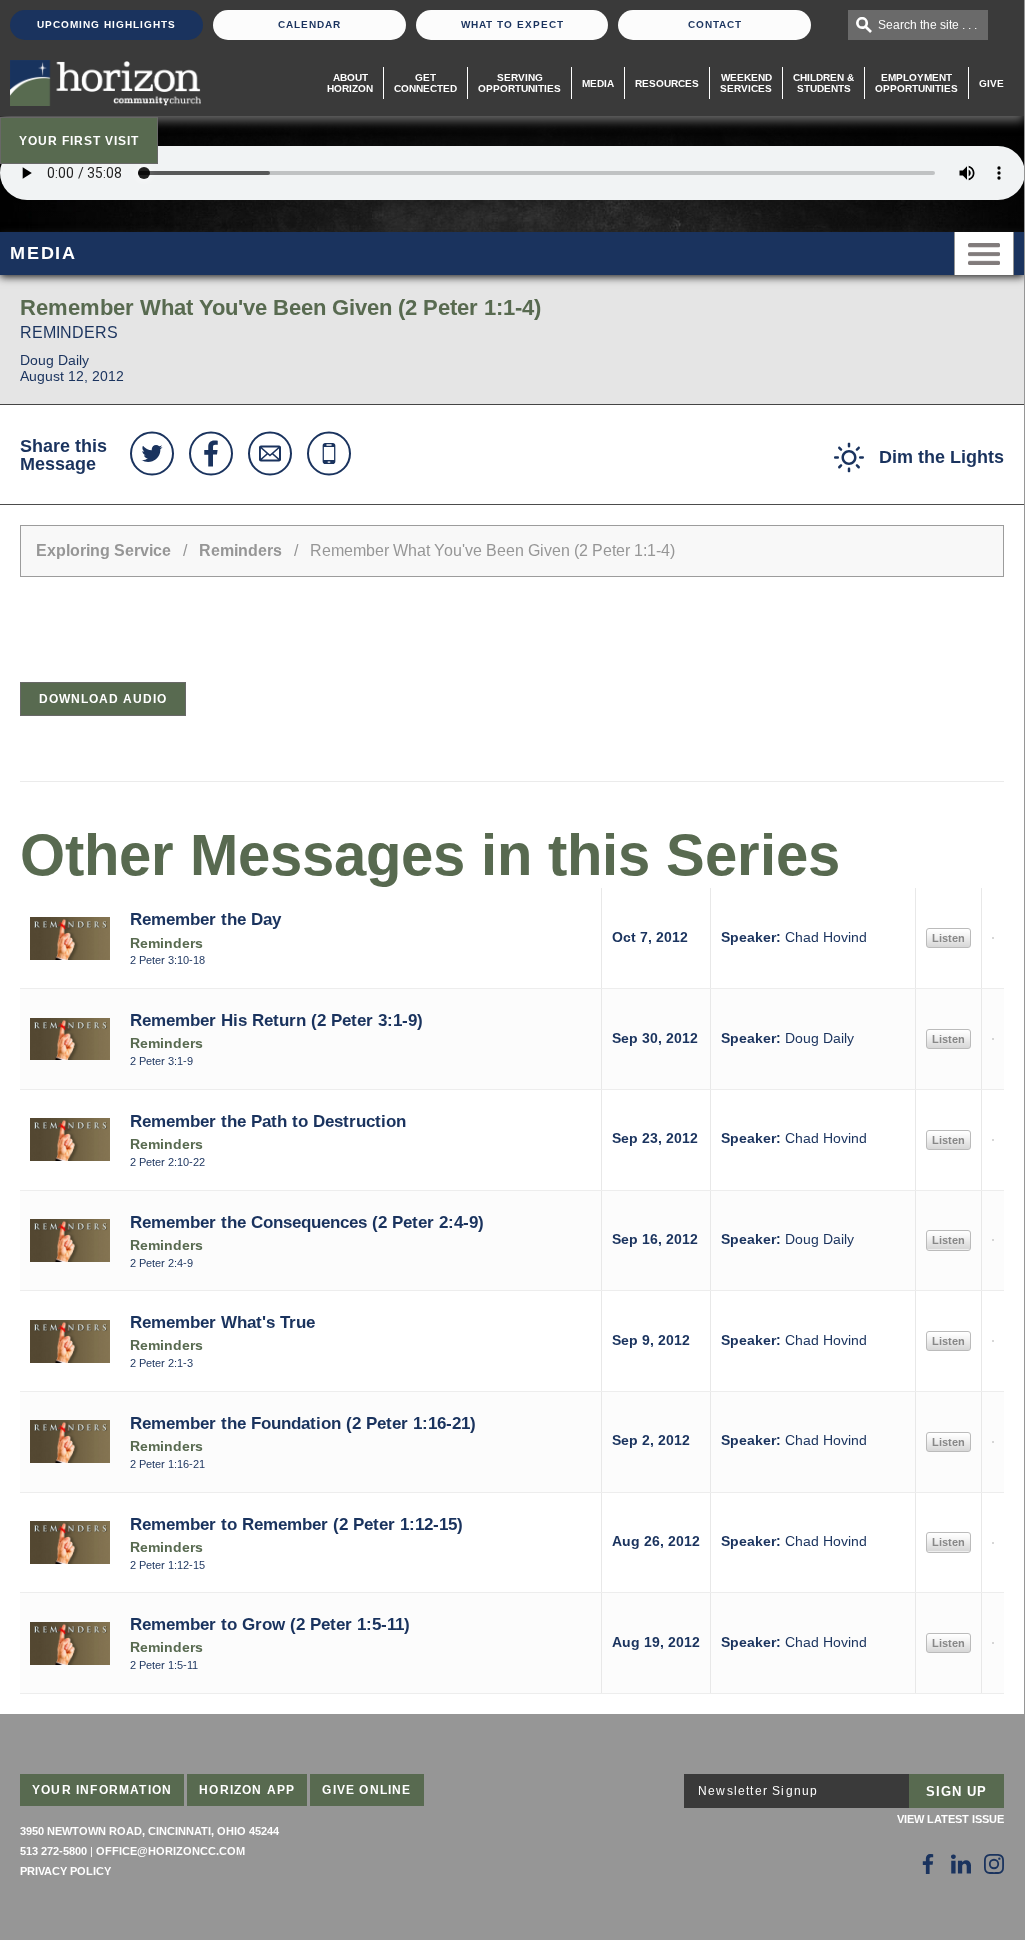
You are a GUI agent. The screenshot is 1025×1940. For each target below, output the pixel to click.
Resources (667, 83)
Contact (715, 24)
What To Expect (512, 24)
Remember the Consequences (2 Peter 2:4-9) (307, 1222)
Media (598, 83)
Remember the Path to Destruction (268, 1121)
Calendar (309, 24)
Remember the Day (205, 919)
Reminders (240, 550)
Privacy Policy (65, 1871)
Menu (984, 253)
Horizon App (247, 1790)
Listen (948, 938)
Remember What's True (222, 1322)
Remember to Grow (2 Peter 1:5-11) (270, 1624)
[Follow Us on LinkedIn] (961, 1864)
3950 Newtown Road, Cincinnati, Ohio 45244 (149, 1831)
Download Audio (103, 699)
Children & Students (823, 83)
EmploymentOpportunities (916, 83)
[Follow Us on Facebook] (928, 1864)
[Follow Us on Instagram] (994, 1864)
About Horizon (350, 83)
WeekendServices (746, 83)
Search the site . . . (927, 25)
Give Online (366, 1790)
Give (991, 83)
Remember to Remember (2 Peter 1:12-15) (296, 1524)
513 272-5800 (53, 1851)
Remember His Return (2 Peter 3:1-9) (276, 1020)
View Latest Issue (950, 1819)
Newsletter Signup (758, 1791)
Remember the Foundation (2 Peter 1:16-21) (303, 1423)
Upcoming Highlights (106, 24)
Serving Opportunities (519, 83)
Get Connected (425, 83)
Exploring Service (103, 550)
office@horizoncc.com (170, 1851)
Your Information (102, 1790)
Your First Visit (79, 141)
